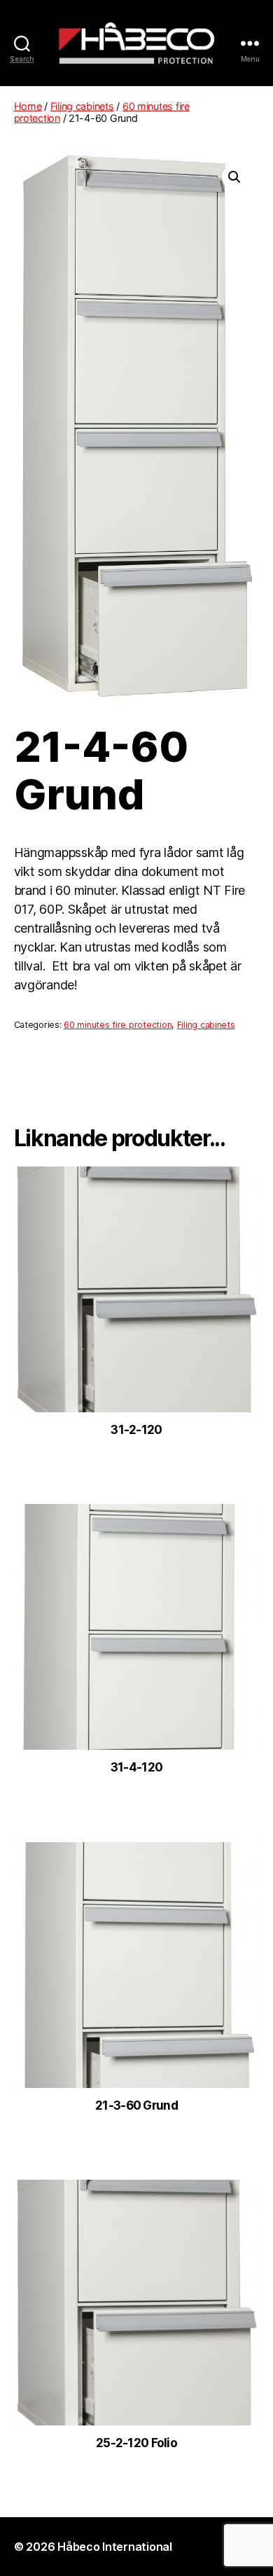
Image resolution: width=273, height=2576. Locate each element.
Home (28, 106)
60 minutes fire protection (118, 1025)
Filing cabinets (82, 106)
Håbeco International (115, 2547)
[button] (234, 177)
